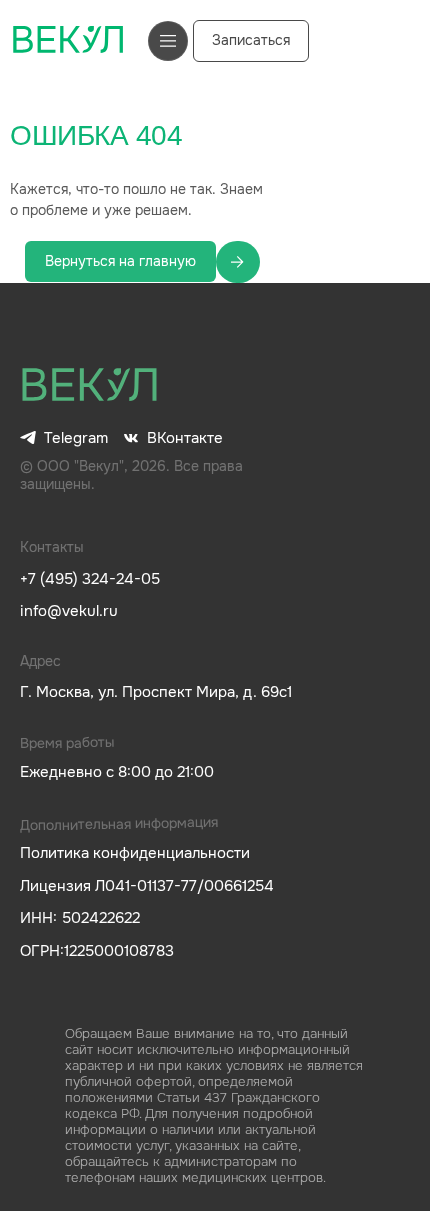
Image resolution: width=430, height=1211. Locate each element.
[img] (90, 386)
